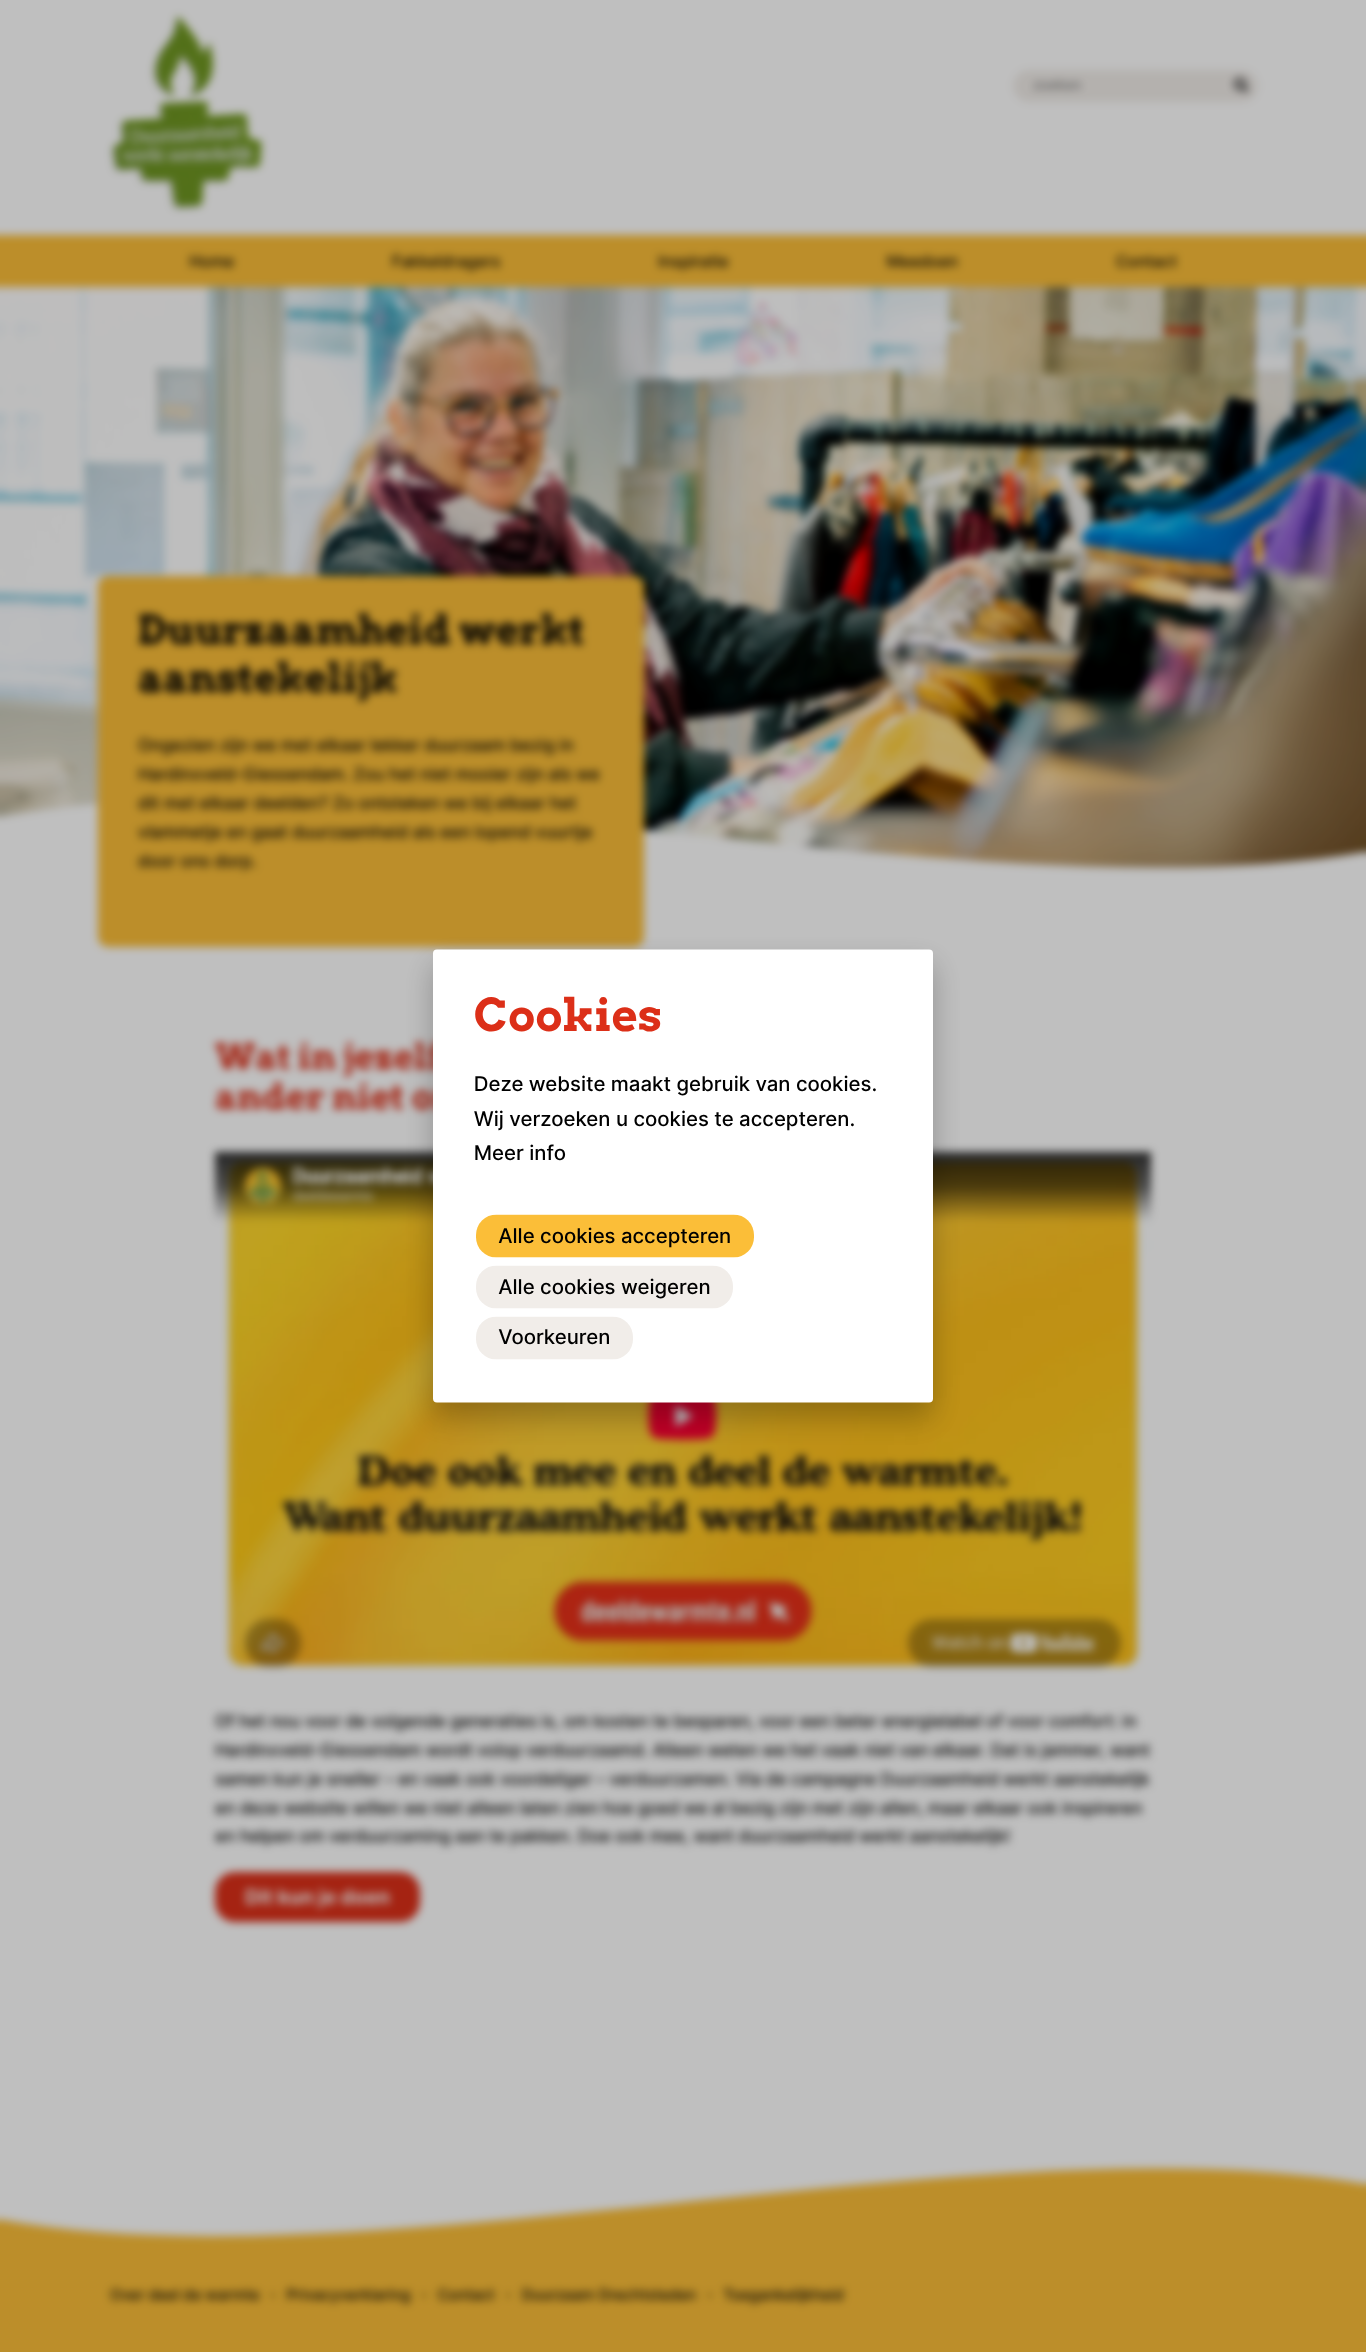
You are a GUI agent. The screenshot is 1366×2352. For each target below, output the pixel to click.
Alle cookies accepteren (614, 1234)
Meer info (520, 1152)
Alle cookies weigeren (604, 1285)
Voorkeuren (554, 1336)
